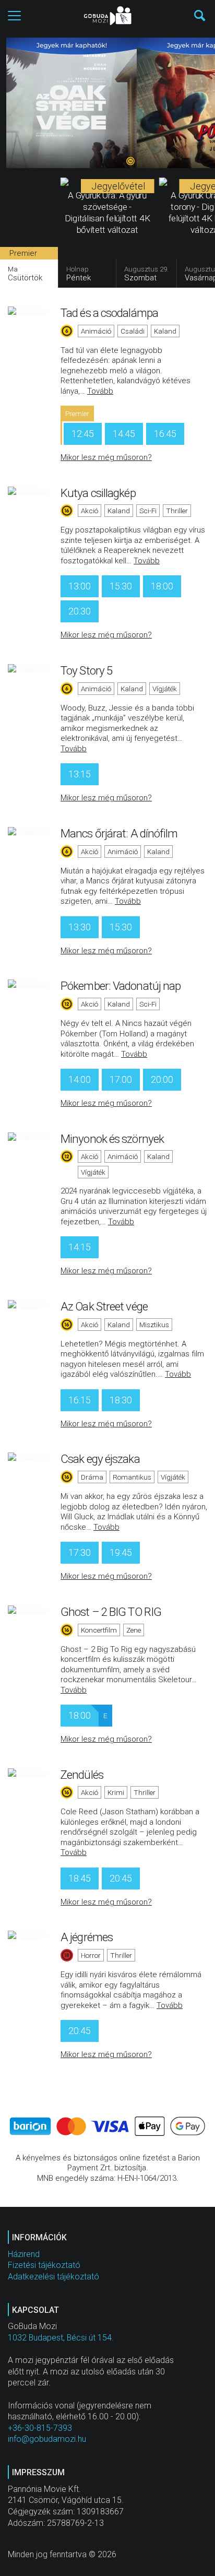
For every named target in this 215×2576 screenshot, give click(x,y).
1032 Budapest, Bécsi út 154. (61, 2338)
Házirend (24, 2254)
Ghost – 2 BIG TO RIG (111, 1612)
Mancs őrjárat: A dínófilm (119, 833)
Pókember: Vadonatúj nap (121, 986)
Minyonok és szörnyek (112, 1139)
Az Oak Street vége (104, 1306)
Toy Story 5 (86, 670)
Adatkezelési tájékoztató (53, 2277)
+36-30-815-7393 (40, 2428)
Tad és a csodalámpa (109, 313)
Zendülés (82, 1775)
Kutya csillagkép (98, 493)
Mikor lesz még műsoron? (106, 457)
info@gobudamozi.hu (47, 2439)
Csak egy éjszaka (100, 1459)
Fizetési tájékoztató (44, 2265)
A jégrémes (87, 1937)
